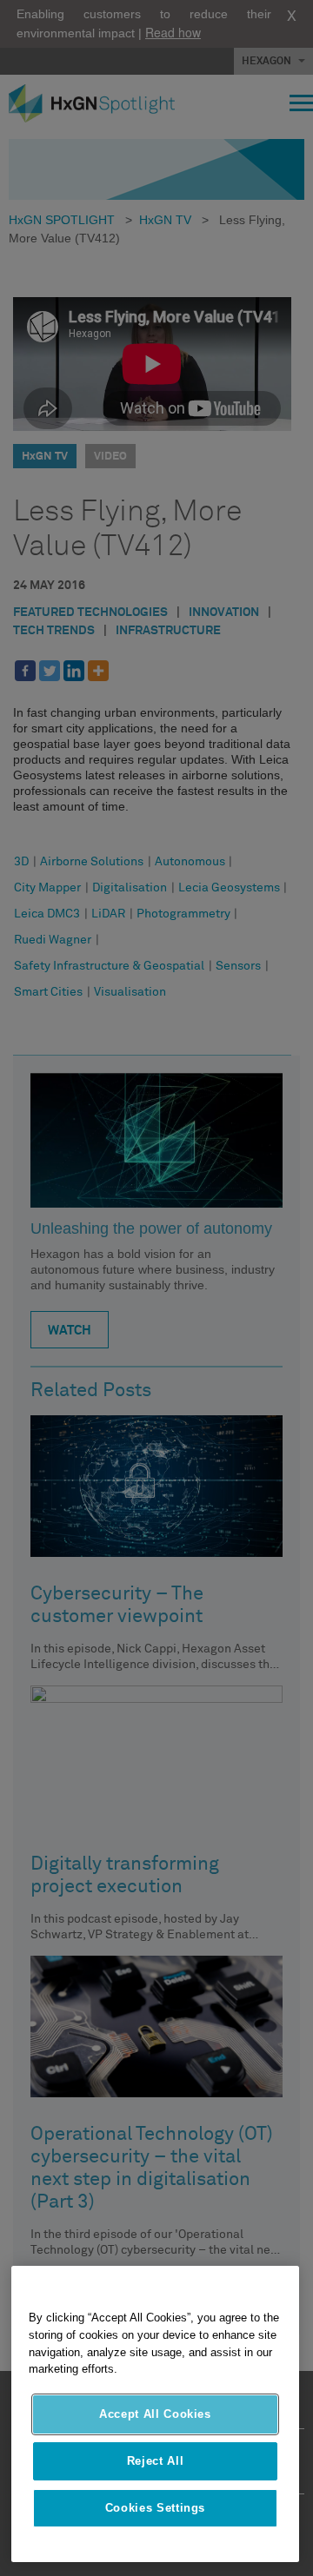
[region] (155, 2414)
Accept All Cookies (155, 2414)
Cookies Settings (156, 2508)
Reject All (156, 2461)
